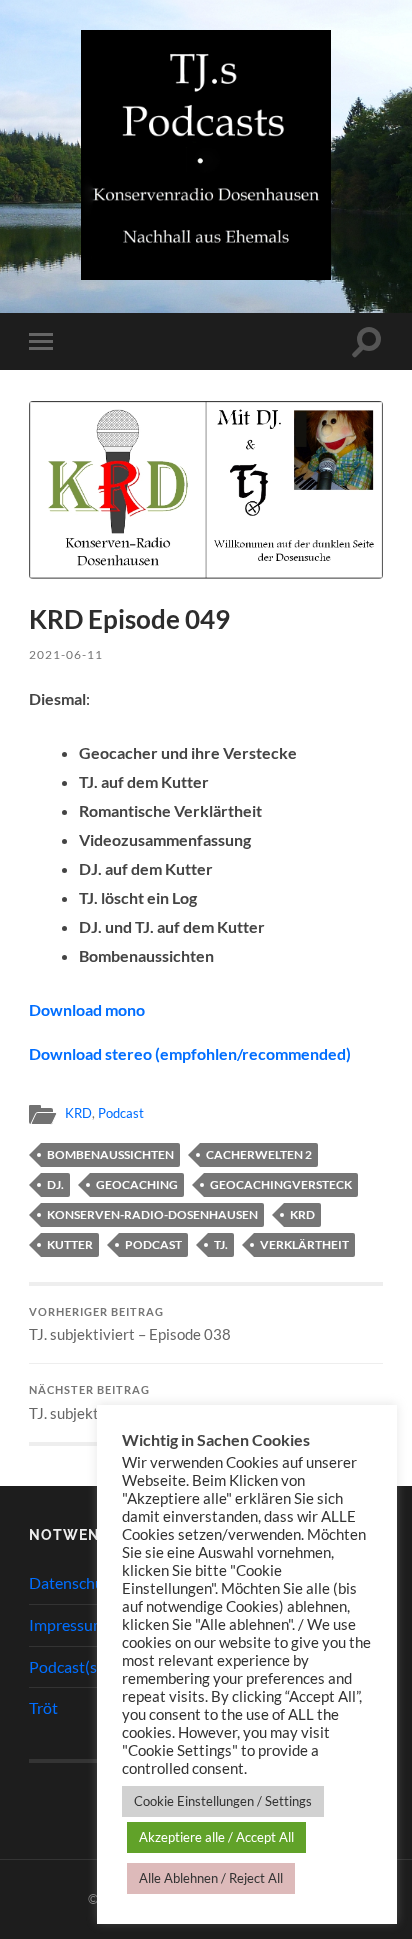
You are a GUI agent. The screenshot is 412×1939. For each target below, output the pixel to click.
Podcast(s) (65, 1666)
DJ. (55, 1184)
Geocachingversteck (281, 1184)
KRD (78, 1113)
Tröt (43, 1707)
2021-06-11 (66, 654)
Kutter (70, 1244)
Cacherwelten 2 (259, 1154)
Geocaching (137, 1184)
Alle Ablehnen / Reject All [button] (211, 1878)
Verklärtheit (304, 1244)
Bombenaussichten (110, 1154)
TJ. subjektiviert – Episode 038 (130, 1325)
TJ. (221, 1244)
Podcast (121, 1113)
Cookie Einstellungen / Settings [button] (223, 1801)
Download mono (87, 1009)
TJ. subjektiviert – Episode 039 (130, 1403)
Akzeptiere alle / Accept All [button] (216, 1837)
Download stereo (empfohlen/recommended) (190, 1053)
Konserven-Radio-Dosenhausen (152, 1214)
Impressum (67, 1624)
